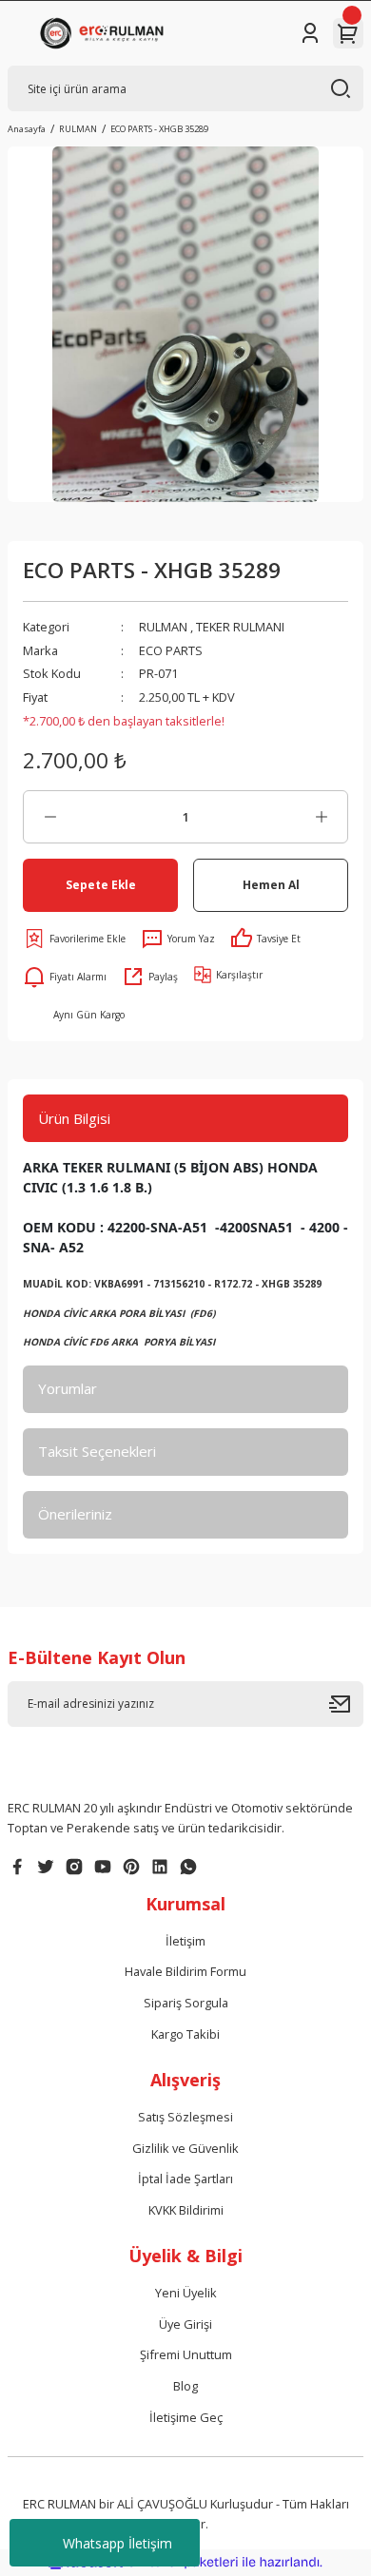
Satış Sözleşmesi (185, 2117)
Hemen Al (271, 884)
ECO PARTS (171, 650)
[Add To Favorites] (74, 939)
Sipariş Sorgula (186, 2003)
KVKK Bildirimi (186, 2210)
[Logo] (105, 33)
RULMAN (163, 627)
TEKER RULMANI (240, 627)
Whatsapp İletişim (117, 2543)
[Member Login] (310, 33)
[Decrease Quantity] (50, 817)
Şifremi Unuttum (186, 2354)
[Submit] (346, 1704)
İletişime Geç (186, 2417)
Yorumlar (68, 1388)
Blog (185, 2386)
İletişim (185, 1941)
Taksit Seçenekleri (97, 1451)
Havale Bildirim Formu (185, 1971)
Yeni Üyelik (186, 2293)
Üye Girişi (185, 2324)
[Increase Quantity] (321, 817)
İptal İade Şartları (185, 2179)
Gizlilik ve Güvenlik (185, 2148)
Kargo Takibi (185, 2034)
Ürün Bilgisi (74, 1118)
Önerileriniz (75, 1514)
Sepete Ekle (101, 884)
